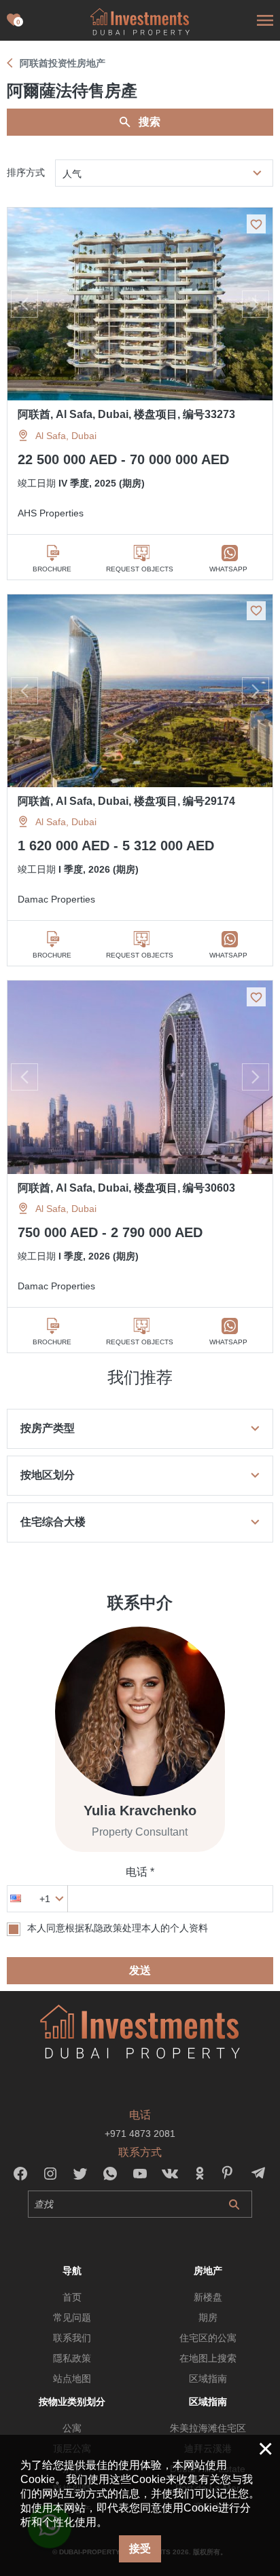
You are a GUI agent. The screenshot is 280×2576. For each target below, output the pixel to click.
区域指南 (208, 2379)
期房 (208, 2317)
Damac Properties (56, 899)
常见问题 (72, 2317)
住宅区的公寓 (208, 2338)
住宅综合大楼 (53, 1522)
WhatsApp (228, 569)
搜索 (150, 122)
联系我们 (72, 2338)
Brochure (52, 569)
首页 (72, 2297)
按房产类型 (48, 1428)
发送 (140, 1970)
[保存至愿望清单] (256, 224)
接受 (140, 2549)
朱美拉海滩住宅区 (208, 2428)
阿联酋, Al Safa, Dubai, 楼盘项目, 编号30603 (126, 1188)
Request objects (140, 569)
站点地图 (72, 2379)
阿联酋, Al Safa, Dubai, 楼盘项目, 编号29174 (126, 801)
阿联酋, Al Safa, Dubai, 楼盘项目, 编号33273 (126, 414)
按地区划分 (48, 1475)
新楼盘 (208, 2297)
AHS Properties (51, 513)
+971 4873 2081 (140, 2134)
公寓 (72, 2428)
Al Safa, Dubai (66, 436)
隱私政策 (72, 2358)
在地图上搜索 (208, 2358)
